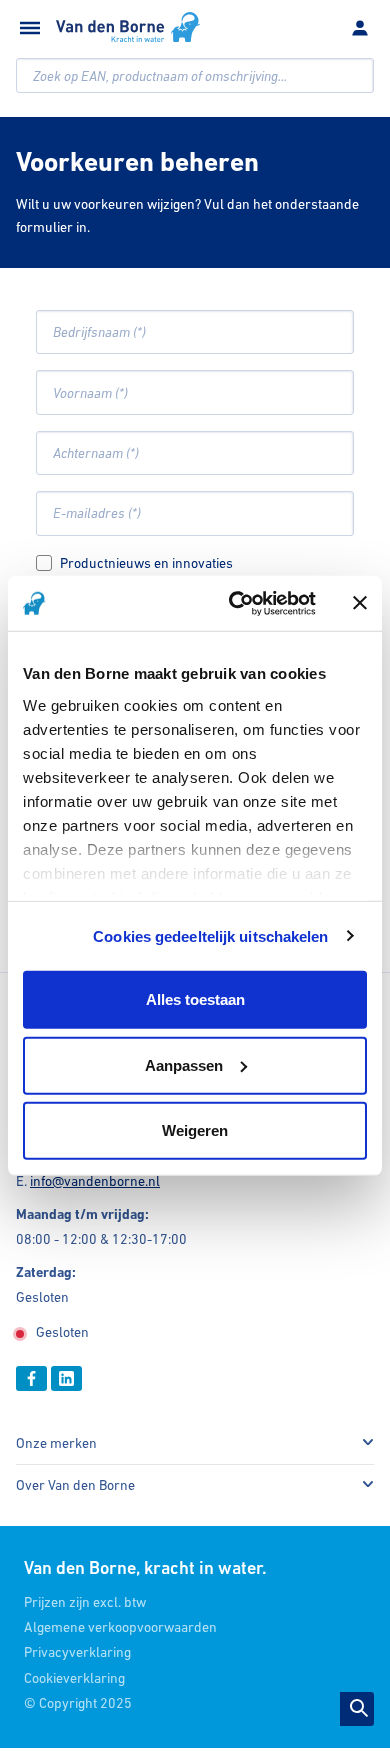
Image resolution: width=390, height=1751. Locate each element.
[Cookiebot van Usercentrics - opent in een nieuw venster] (236, 603)
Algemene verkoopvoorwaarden (120, 1627)
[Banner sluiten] (360, 603)
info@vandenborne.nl (95, 1181)
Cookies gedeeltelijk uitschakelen (210, 935)
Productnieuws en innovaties (146, 563)
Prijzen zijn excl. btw (85, 1602)
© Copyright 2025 (78, 1703)
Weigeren (195, 1130)
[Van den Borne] (128, 26)
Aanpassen (184, 1064)
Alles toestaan (195, 999)
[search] (195, 75)
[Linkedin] (66, 1378)
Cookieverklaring (74, 1678)
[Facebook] (31, 1378)
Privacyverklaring (77, 1652)
